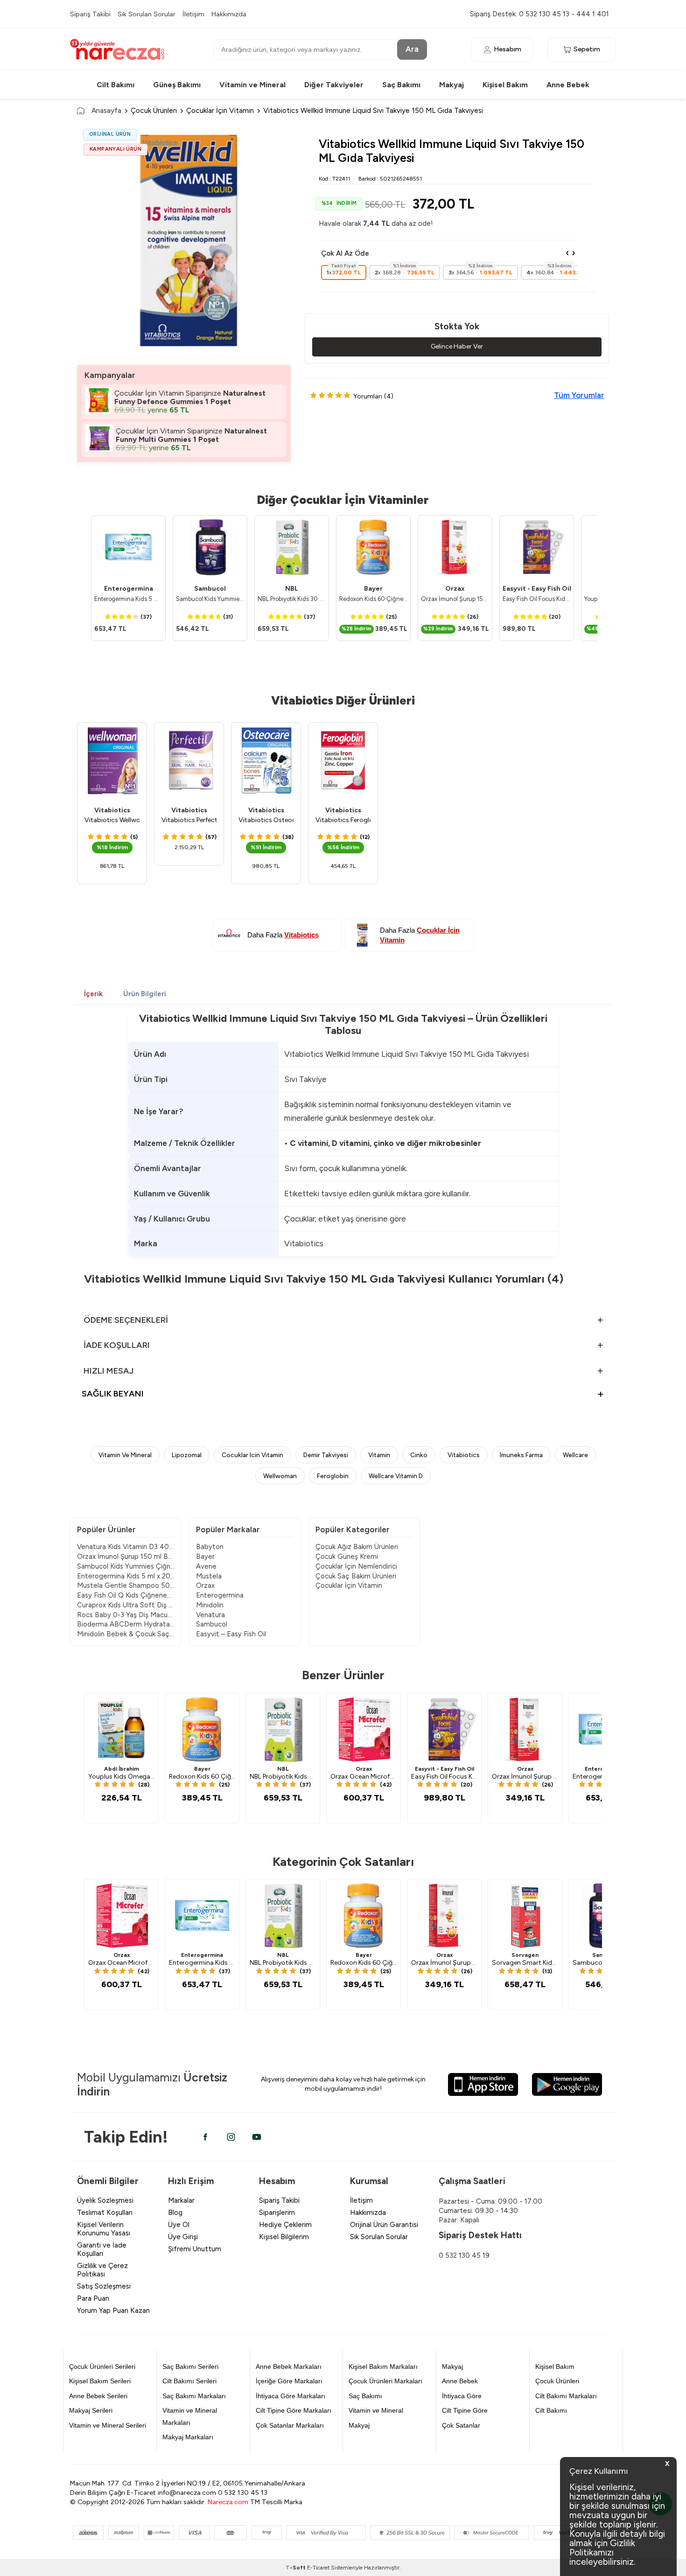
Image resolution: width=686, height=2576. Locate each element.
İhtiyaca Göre (462, 2396)
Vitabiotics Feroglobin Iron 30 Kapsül (343, 820)
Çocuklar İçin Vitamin (220, 110)
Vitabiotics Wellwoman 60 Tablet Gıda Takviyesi (112, 820)
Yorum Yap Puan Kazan (113, 2311)
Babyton (210, 1547)
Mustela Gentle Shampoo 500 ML (126, 1585)
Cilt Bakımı (115, 85)
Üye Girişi (183, 2237)
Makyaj (451, 85)
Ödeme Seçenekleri (126, 1320)
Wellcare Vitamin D (396, 1476)
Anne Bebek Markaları (289, 2367)
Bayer (373, 589)
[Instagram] (231, 2137)
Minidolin (210, 1605)
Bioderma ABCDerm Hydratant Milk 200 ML (126, 1624)
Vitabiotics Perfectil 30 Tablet (189, 820)
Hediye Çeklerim (285, 2225)
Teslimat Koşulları (105, 2213)
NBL (292, 589)
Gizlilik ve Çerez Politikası (102, 2270)
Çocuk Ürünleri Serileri (102, 2367)
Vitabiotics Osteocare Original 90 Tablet (266, 820)
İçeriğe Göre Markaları (289, 2381)
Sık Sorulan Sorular (147, 14)
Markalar (181, 2200)
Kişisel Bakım (505, 85)
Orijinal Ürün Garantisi (384, 2225)
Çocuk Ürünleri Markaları (385, 2381)
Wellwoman (280, 1476)
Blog (175, 2213)
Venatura (210, 1615)
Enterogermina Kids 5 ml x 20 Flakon (126, 1576)
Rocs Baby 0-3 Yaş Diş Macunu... (126, 1615)
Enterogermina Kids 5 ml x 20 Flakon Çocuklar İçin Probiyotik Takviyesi (128, 599)
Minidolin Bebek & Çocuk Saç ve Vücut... (126, 1634)
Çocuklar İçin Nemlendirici (356, 1566)
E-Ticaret (318, 2568)
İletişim (193, 14)
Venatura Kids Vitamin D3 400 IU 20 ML (126, 1547)
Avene (206, 1566)
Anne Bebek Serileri (98, 2396)
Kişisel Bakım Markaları (383, 2367)
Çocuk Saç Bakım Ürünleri (356, 1576)
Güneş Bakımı (177, 85)
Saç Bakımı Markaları (194, 2396)
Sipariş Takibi (90, 14)
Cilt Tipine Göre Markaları (294, 2410)
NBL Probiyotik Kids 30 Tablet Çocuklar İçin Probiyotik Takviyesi (292, 599)
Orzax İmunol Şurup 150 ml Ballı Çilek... (126, 1557)
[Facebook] (205, 2137)
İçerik (93, 994)
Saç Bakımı (401, 85)
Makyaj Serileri (91, 2410)
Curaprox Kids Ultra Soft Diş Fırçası (126, 1605)
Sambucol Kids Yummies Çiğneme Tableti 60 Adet (210, 599)
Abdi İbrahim (122, 1769)
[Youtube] (257, 2137)
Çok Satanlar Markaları (290, 2425)
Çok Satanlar (461, 2425)
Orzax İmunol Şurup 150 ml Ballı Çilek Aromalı (455, 599)
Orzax (455, 589)
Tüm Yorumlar (579, 395)
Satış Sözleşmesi (104, 2286)
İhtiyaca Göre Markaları (290, 2396)
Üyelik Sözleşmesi (105, 2200)
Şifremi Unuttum (195, 2249)
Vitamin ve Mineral (252, 85)
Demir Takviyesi (326, 1455)
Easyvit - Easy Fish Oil (537, 589)
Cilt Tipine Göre (465, 2410)
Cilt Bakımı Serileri (189, 2381)
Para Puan (93, 2298)
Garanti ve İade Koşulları (102, 2249)
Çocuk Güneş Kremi (347, 1557)
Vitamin (379, 1455)
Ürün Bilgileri (145, 994)
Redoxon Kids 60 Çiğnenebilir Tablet (373, 599)
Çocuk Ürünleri (154, 110)
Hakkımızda (229, 14)
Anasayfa (106, 110)
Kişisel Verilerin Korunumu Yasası (104, 2229)
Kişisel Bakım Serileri (100, 2381)
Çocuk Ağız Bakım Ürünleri (357, 1547)
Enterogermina (129, 589)
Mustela (209, 1576)
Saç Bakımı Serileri (190, 2367)
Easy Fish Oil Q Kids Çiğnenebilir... (126, 1595)
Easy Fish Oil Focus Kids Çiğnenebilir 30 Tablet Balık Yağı (537, 599)
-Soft (296, 2568)
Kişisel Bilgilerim (284, 2237)
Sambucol (210, 589)
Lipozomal (187, 1455)
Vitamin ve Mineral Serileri (108, 2425)
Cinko (419, 1455)
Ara (412, 49)
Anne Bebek (568, 85)
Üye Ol (179, 2225)
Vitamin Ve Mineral (125, 1455)
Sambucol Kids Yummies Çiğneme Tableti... (126, 1566)
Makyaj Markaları (188, 2437)
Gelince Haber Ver (457, 346)
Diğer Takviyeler (334, 85)
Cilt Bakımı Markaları (566, 2396)
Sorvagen (525, 1955)
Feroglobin (333, 1476)
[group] (184, 240)
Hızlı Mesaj (108, 1371)
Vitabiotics (112, 810)
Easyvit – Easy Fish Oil (231, 1634)
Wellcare (575, 1455)
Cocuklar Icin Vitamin (252, 1455)
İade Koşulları (117, 1345)
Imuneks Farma (521, 1455)
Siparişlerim (277, 2213)
